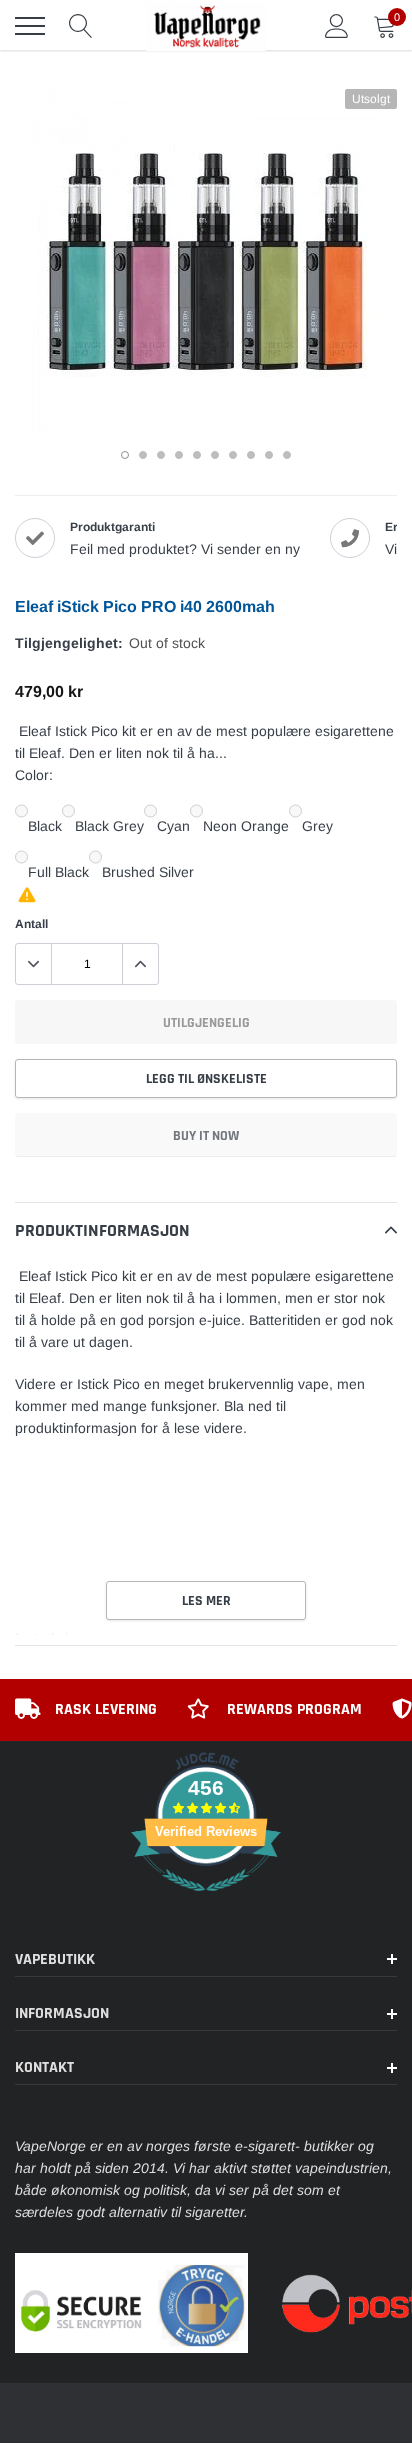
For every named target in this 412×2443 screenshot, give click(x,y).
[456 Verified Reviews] (206, 1902)
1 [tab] (125, 455)
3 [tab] (161, 455)
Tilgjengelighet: (69, 643)
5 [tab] (197, 455)
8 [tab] (251, 455)
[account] (337, 26)
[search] (81, 26)
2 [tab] (143, 455)
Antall (31, 924)
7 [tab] (233, 455)
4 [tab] (179, 455)
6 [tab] (215, 455)
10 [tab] (287, 455)
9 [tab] (269, 455)
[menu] (30, 26)
